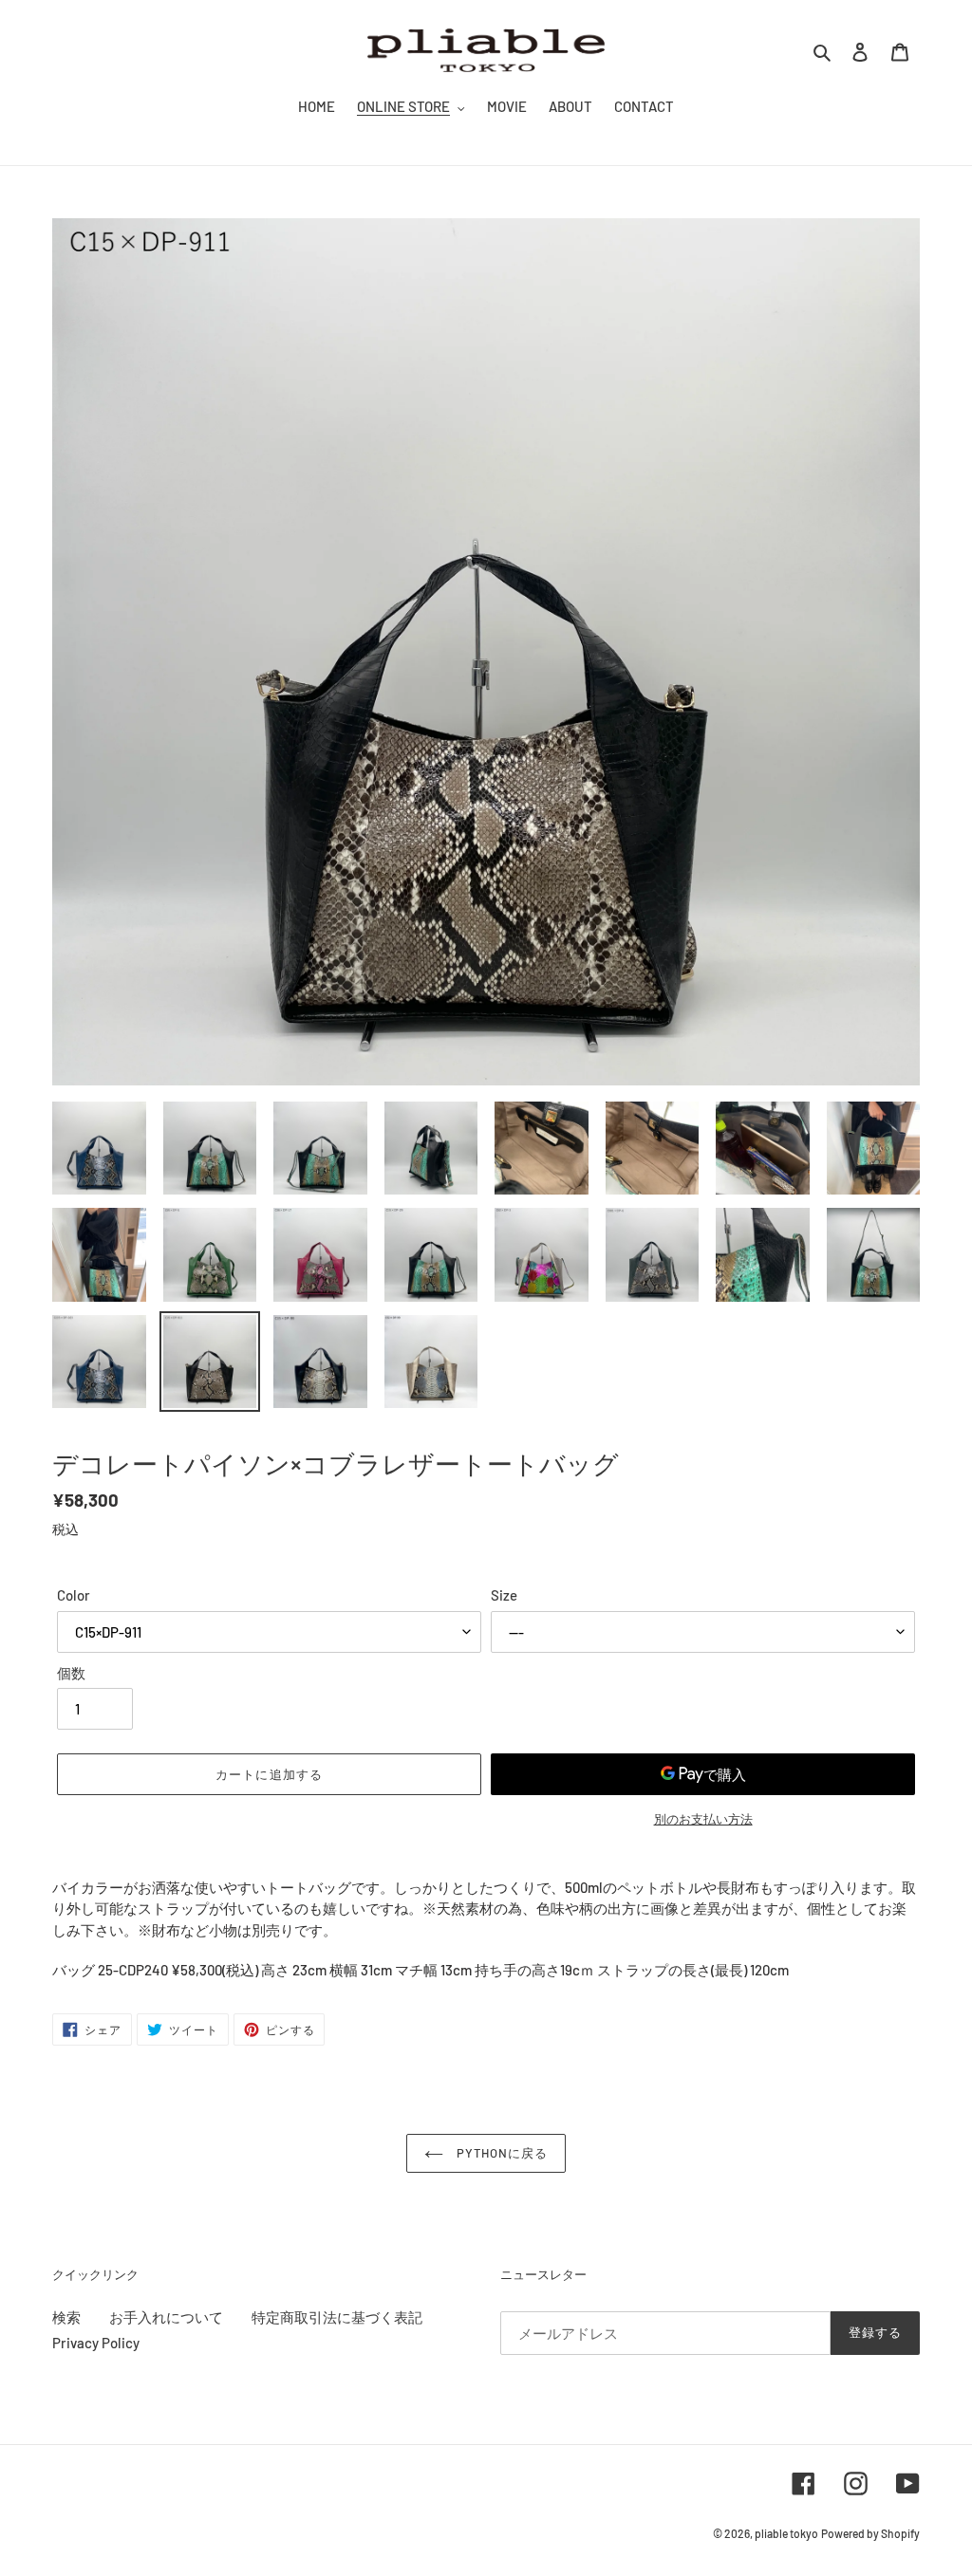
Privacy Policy (96, 2343)
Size (504, 1595)
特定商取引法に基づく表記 (337, 2317)
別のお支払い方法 (703, 1819)
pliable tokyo (786, 2533)
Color (74, 1595)
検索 (66, 2317)
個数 (71, 1673)
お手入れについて (166, 2317)
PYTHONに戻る (500, 2153)
